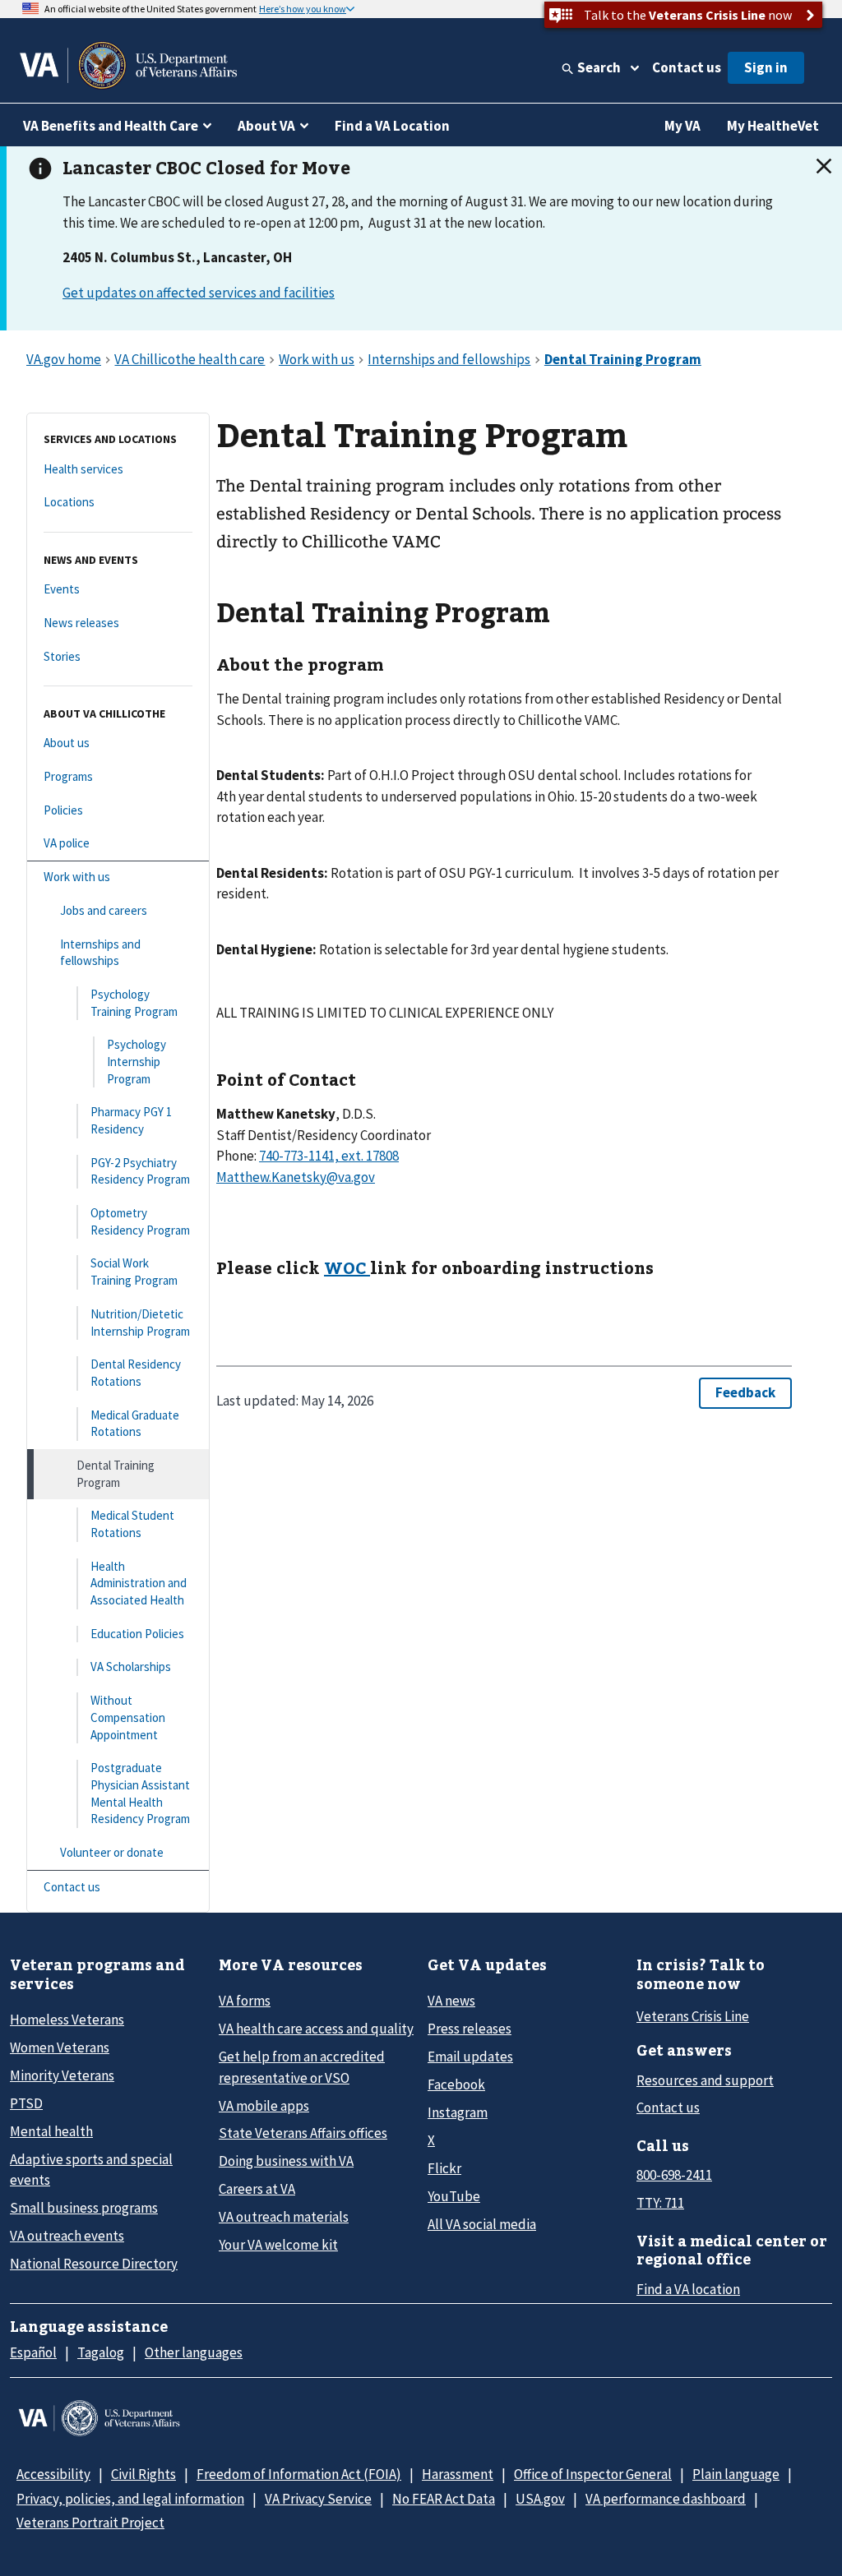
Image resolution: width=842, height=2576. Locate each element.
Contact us (687, 67)
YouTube (454, 2196)
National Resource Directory (94, 2264)
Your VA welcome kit (278, 2245)
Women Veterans (60, 2047)
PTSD (26, 2103)
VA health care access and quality (316, 2029)
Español (33, 2352)
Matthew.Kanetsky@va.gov (296, 1177)
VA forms (245, 2001)
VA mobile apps (264, 2106)
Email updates (470, 2057)
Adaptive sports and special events (91, 2170)
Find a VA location (688, 2289)
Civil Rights (143, 2474)
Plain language (736, 2474)
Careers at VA (257, 2189)
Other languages (194, 2352)
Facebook (456, 2084)
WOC (347, 1267)
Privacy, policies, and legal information (130, 2499)
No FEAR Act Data (444, 2499)
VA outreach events (67, 2236)
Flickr (444, 2168)
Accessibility (53, 2474)
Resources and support (705, 2080)
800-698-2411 (674, 2175)
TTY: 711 (660, 2203)
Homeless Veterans (67, 2020)
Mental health (51, 2131)
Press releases (470, 2029)
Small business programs (84, 2208)
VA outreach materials (284, 2217)
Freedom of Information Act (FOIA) (299, 2474)
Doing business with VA (286, 2161)
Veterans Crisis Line (693, 2016)
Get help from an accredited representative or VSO (302, 2067)
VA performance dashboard (666, 2499)
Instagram (458, 2112)
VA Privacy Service (318, 2499)
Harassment (458, 2474)
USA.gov (540, 2499)
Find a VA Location (392, 126)
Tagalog (101, 2352)
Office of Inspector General (593, 2474)
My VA (682, 126)
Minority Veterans (62, 2075)
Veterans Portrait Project (90, 2523)
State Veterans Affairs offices (303, 2133)
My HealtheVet (773, 126)
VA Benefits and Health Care (111, 126)
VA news (451, 2001)
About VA (266, 126)
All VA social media (482, 2224)
